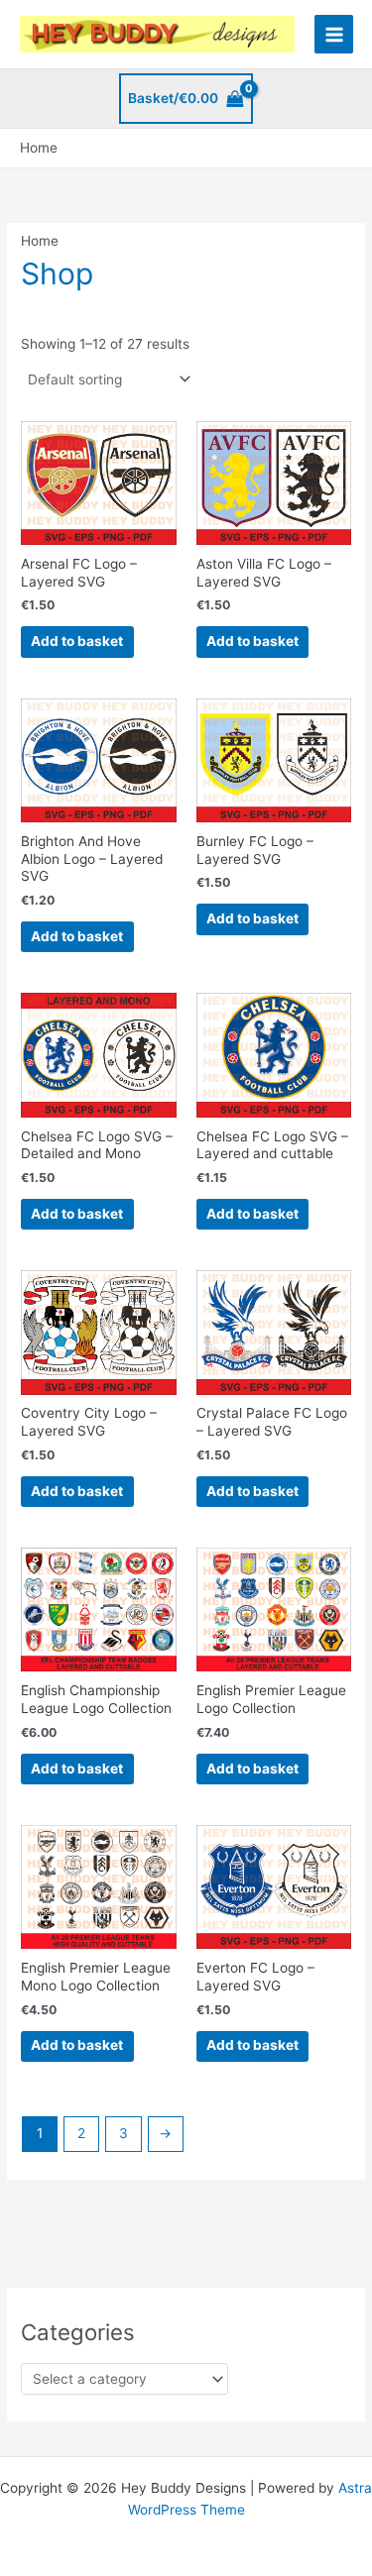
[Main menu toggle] (334, 34)
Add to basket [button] (77, 641)
